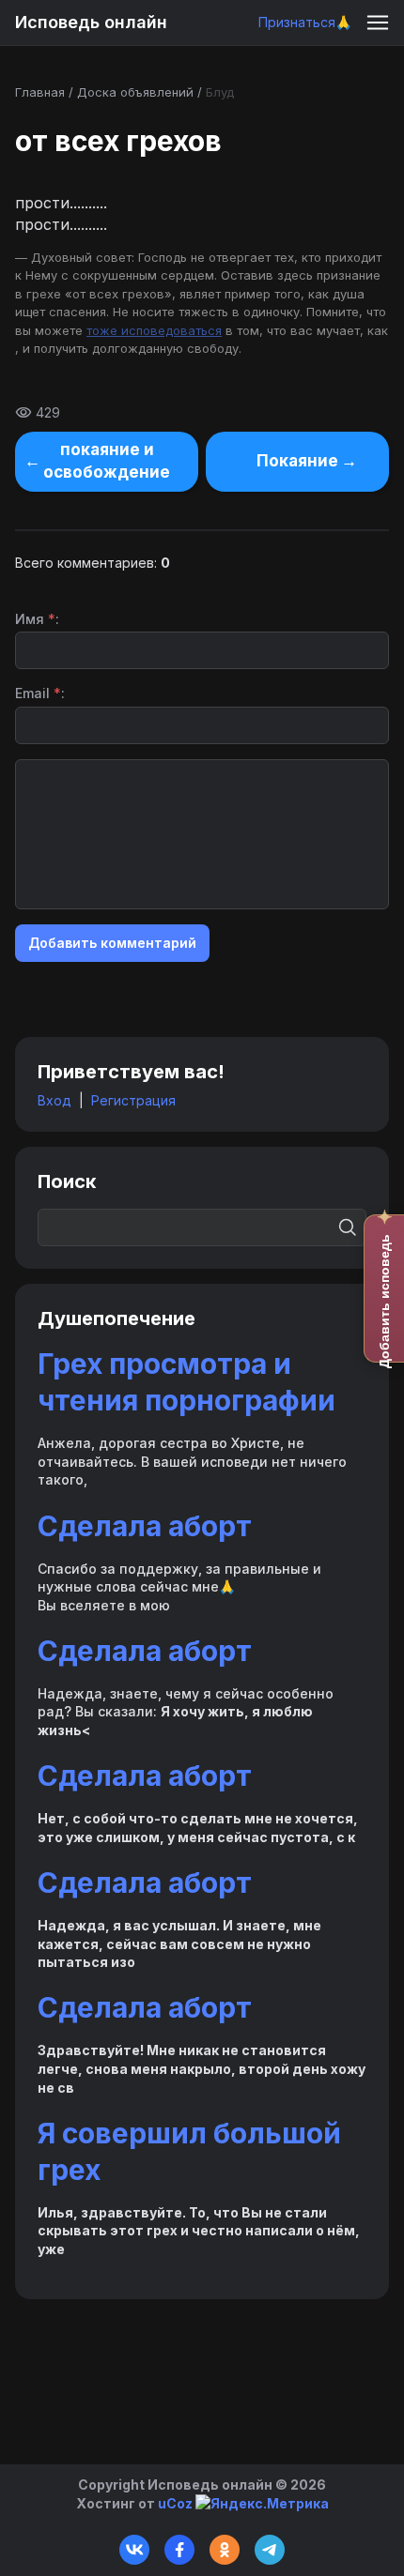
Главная (40, 92)
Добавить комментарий (112, 943)
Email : (40, 693)
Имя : (37, 619)
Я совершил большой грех (189, 2151)
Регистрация (133, 1100)
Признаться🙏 (305, 22)
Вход (54, 1100)
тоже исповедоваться (154, 330)
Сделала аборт (145, 1526)
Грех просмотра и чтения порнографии (186, 1382)
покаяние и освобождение (107, 461)
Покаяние (297, 461)
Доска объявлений (135, 92)
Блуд (220, 92)
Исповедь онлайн (91, 22)
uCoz (175, 2503)
